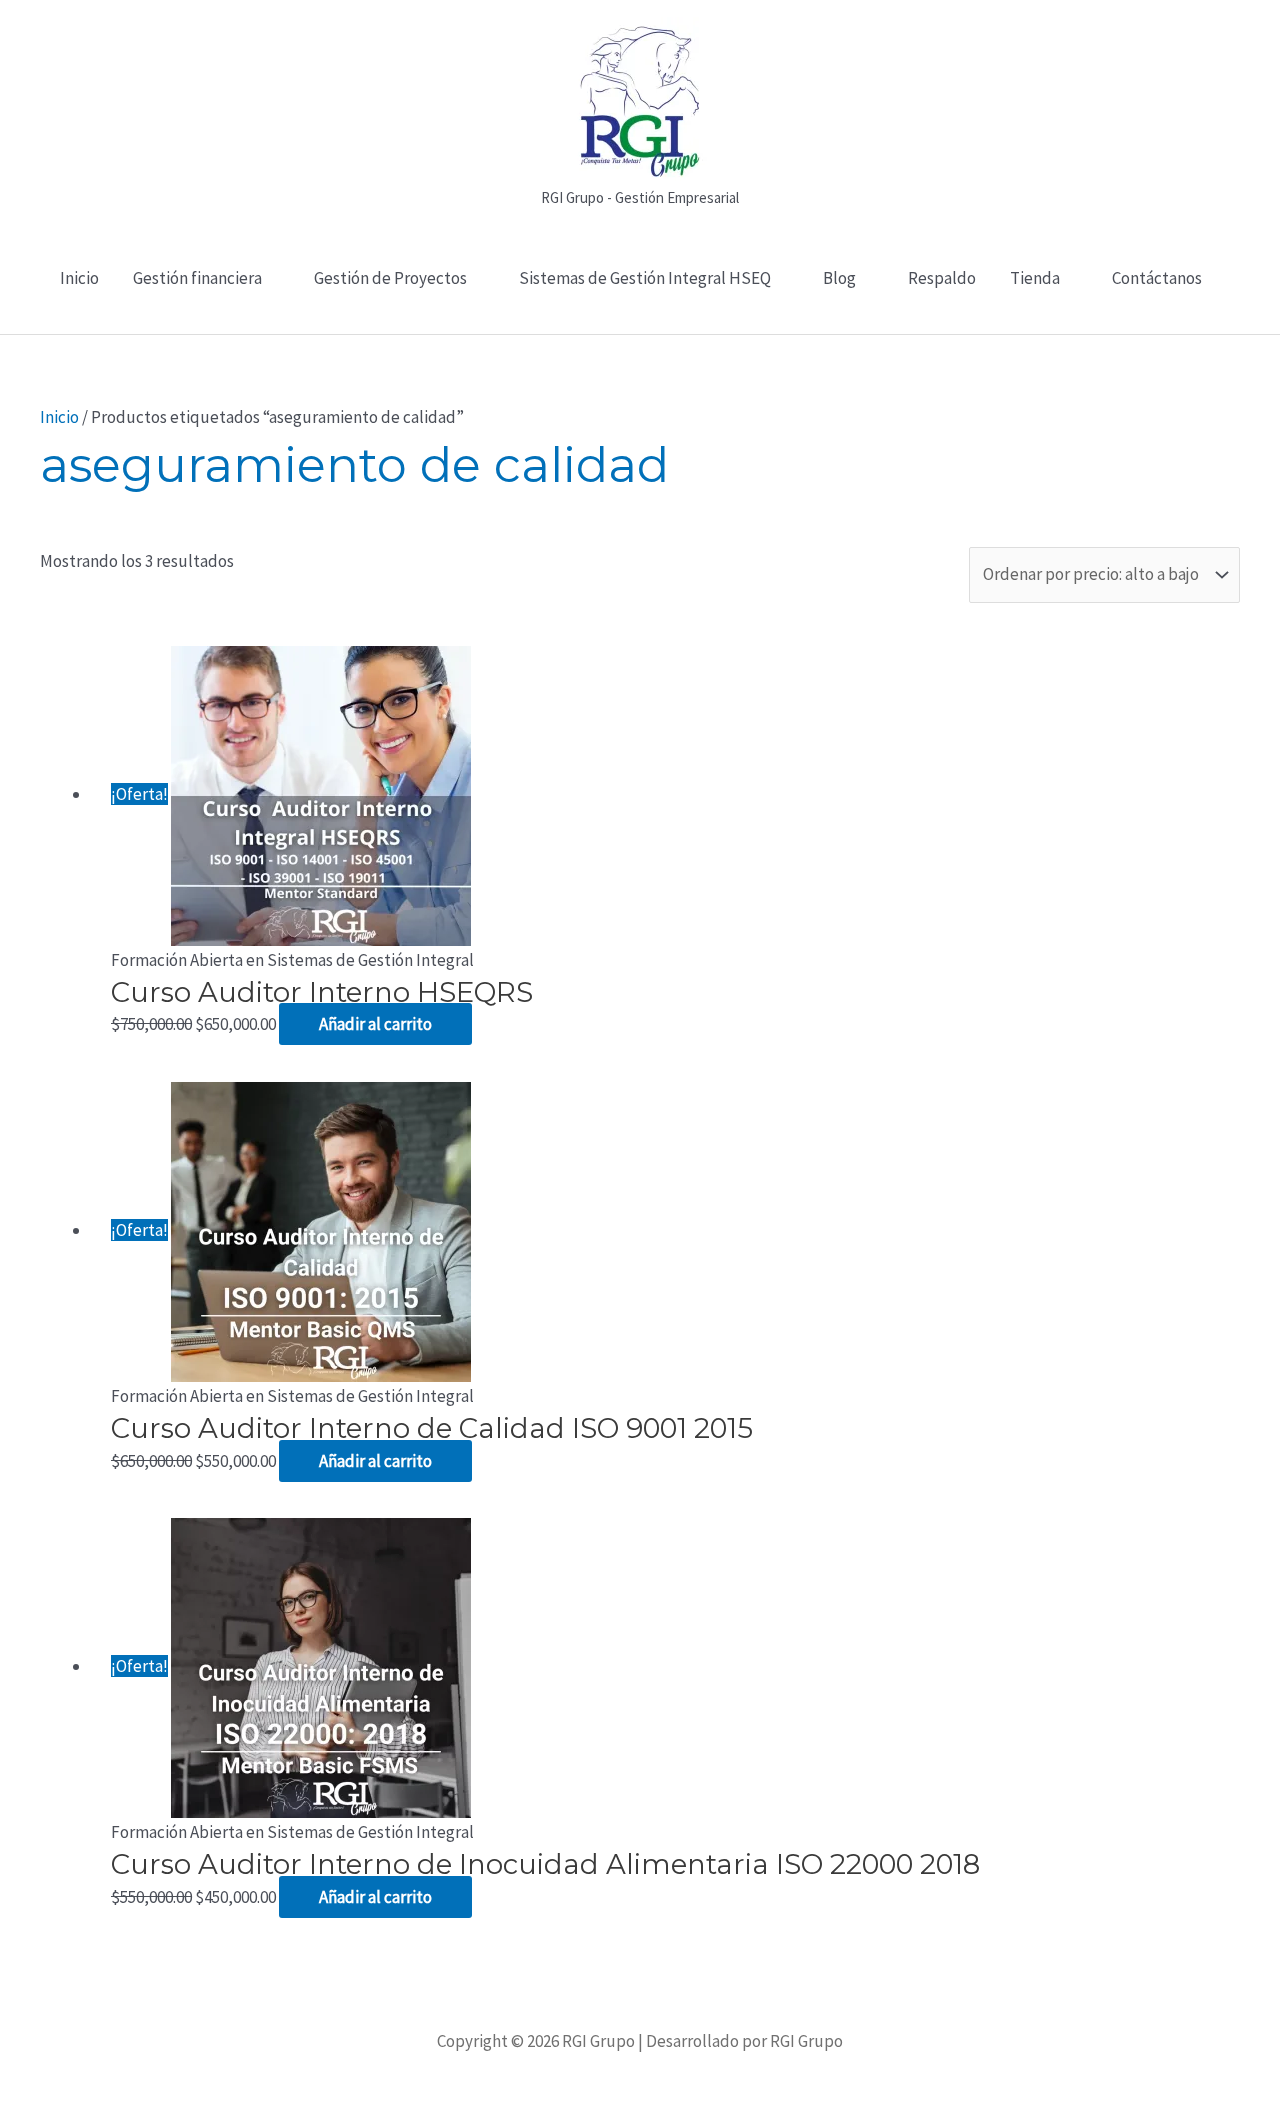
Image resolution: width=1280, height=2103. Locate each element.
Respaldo (942, 278)
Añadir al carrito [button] (375, 1024)
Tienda (1035, 278)
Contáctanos (1157, 278)
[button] (640, 323)
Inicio (79, 278)
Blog (839, 278)
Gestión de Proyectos (390, 278)
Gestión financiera (197, 278)
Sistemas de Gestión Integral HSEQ (645, 278)
